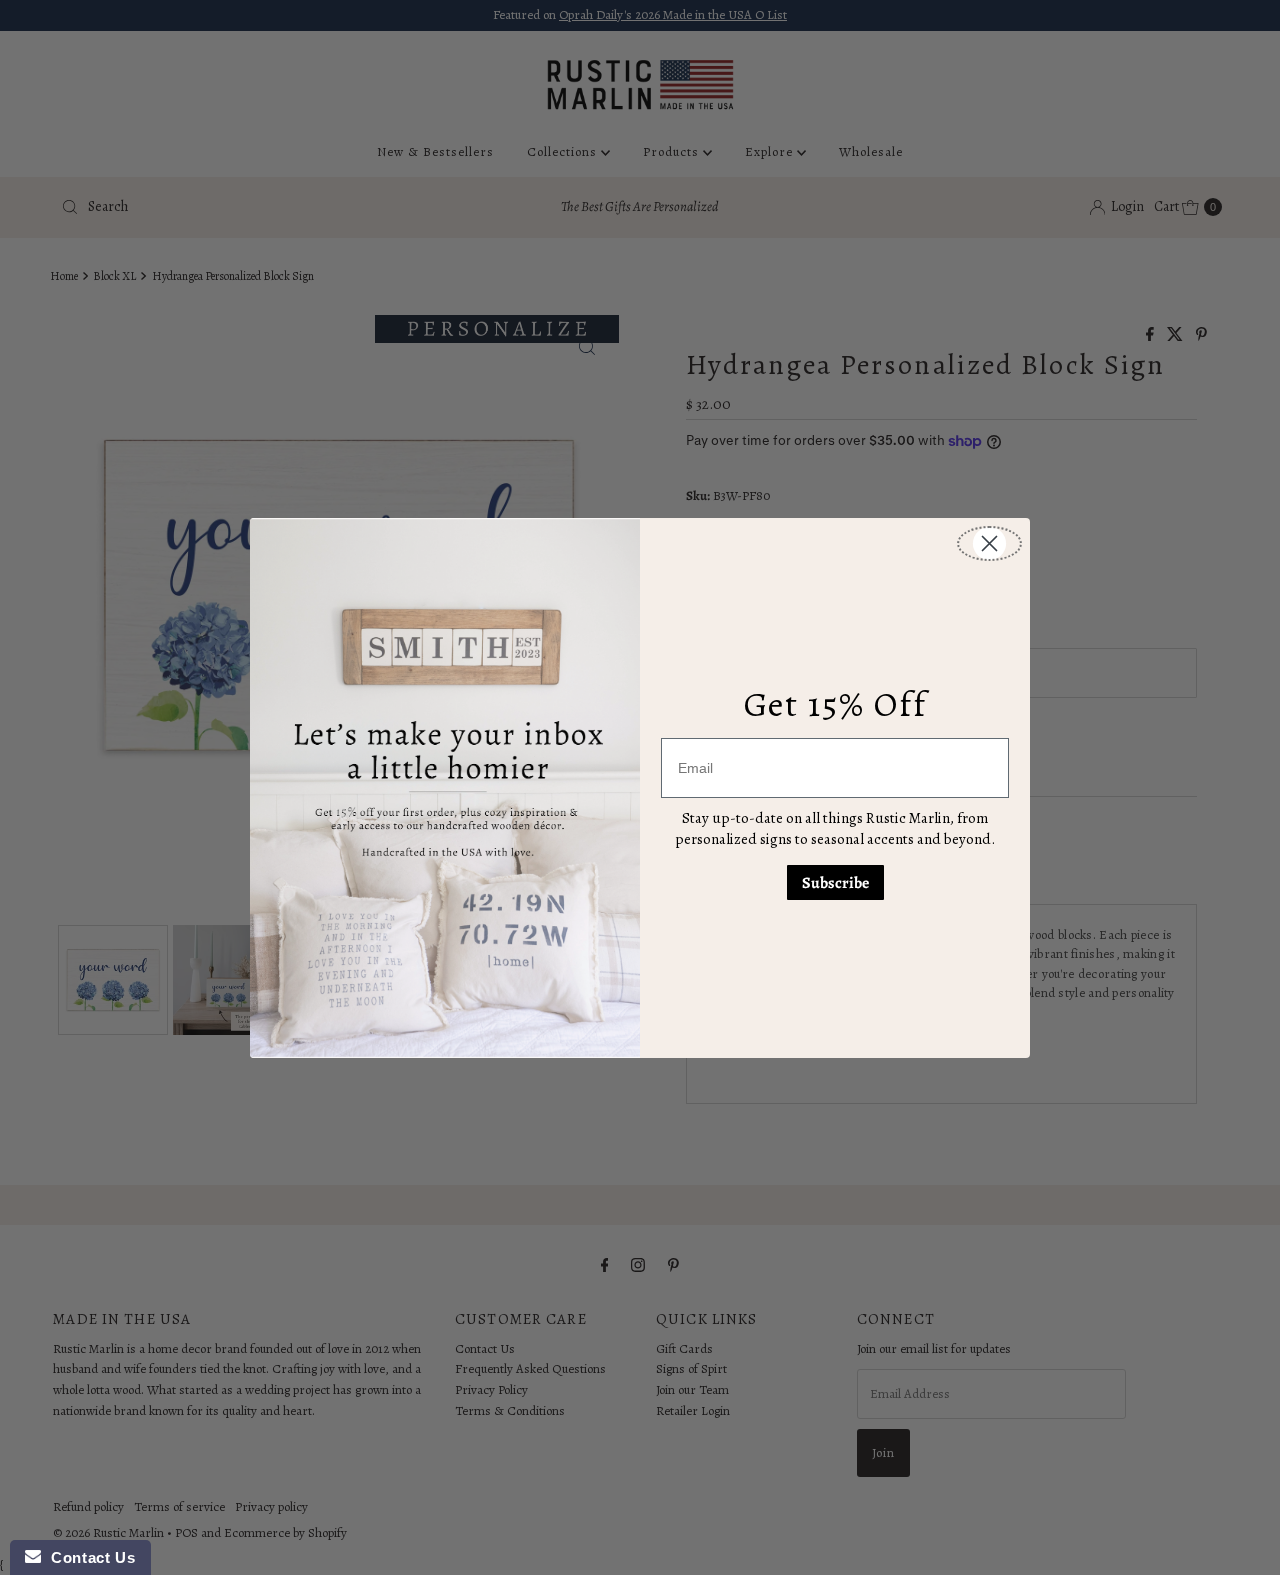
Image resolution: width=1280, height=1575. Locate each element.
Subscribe (835, 883)
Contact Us (88, 1557)
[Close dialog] (989, 543)
